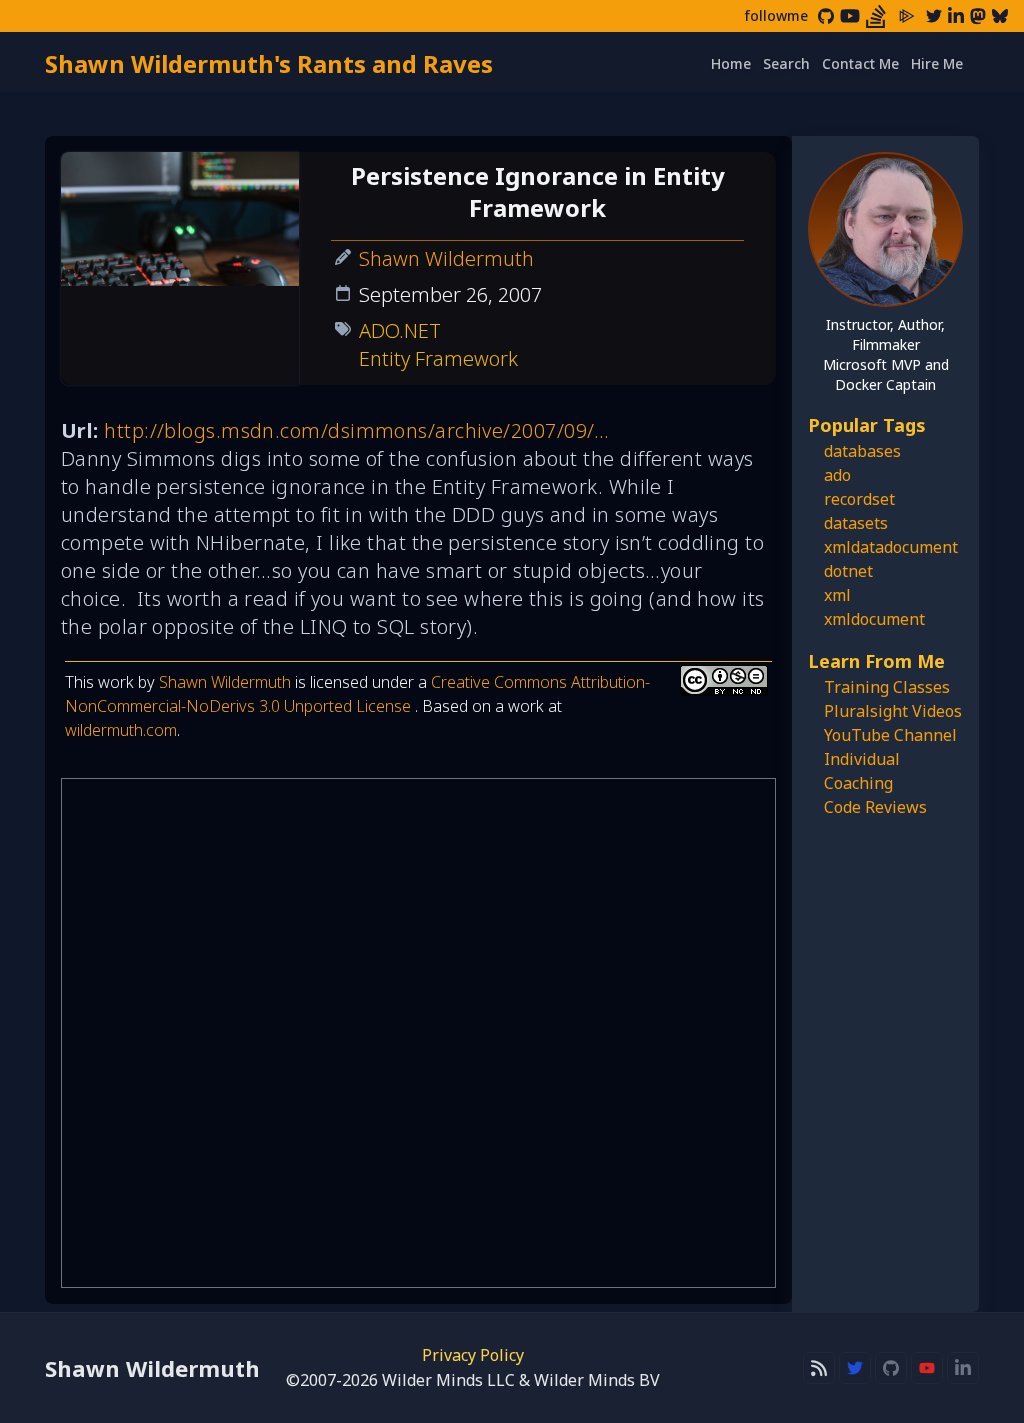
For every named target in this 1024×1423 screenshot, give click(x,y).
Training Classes (887, 687)
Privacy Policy (473, 1355)
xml (837, 595)
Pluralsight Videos (893, 711)
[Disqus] (418, 1033)
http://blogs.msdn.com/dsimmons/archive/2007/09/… (357, 430)
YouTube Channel (890, 735)
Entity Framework (438, 358)
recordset (859, 499)
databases (862, 451)
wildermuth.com (121, 730)
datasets (856, 523)
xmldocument (874, 619)
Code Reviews (875, 807)
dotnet (848, 571)
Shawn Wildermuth (446, 258)
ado (837, 475)
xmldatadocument (891, 547)
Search (786, 63)
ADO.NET (400, 330)
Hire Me (937, 63)
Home (731, 63)
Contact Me (860, 63)
